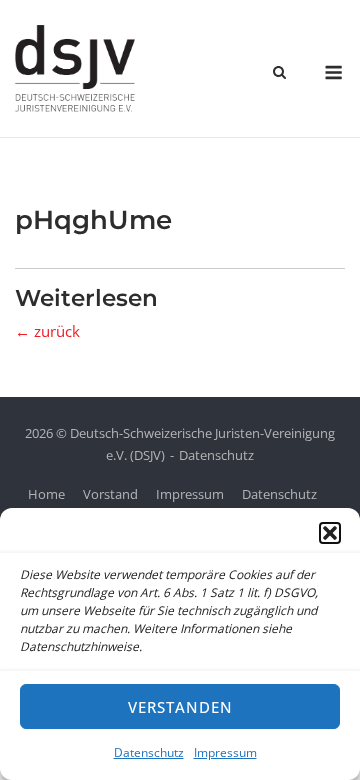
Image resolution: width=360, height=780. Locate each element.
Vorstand (110, 494)
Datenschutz (149, 752)
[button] (330, 533)
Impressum (225, 752)
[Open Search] (279, 74)
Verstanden (180, 707)
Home (46, 494)
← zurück (47, 331)
